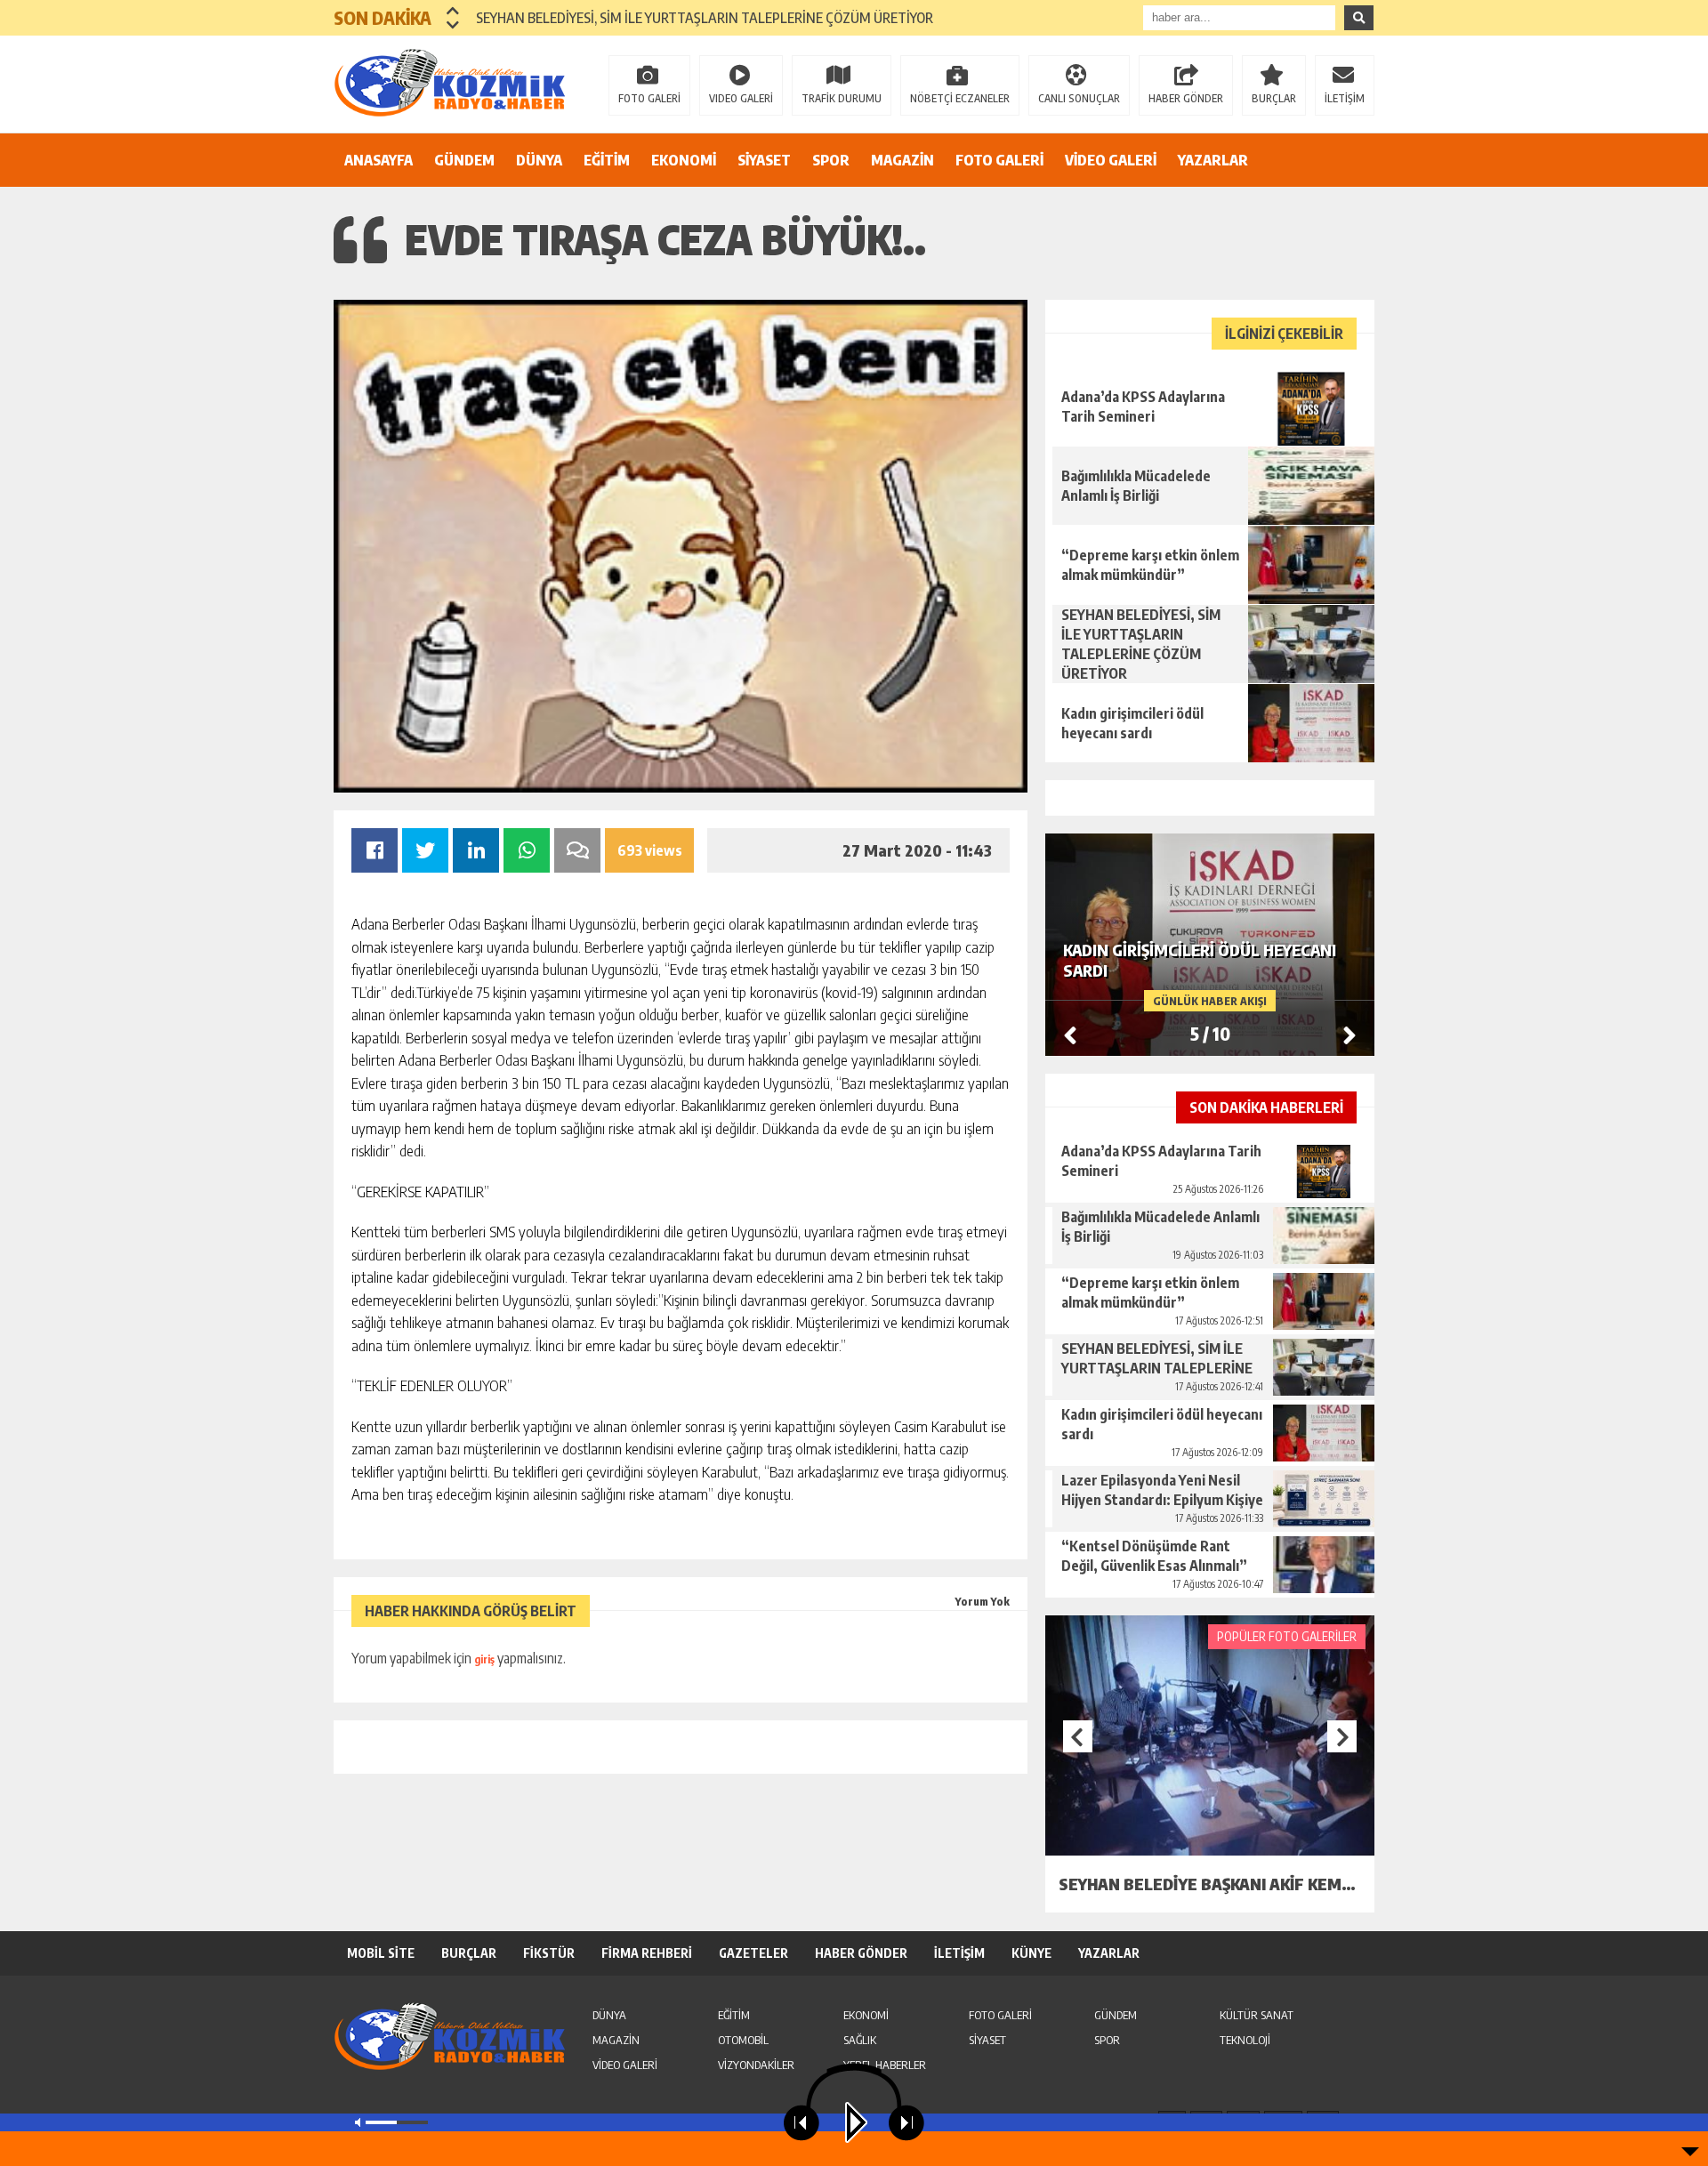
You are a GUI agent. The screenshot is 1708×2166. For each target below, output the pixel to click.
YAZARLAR (1213, 160)
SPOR (831, 160)
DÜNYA (539, 160)
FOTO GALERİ (649, 98)
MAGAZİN (902, 160)
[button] (453, 11)
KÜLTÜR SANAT (1257, 2015)
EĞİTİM (607, 160)
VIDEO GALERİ (741, 98)
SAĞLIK (860, 2040)
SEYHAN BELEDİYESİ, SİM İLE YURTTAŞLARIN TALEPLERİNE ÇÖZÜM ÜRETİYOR (705, 18)
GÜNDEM (464, 160)
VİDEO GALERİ (1111, 160)
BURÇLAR (1274, 98)
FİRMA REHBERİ (647, 1953)
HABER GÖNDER (1186, 98)
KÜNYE (1031, 1953)
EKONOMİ (684, 160)
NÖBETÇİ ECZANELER (960, 98)
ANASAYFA (379, 160)
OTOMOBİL (743, 2040)
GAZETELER (753, 1953)
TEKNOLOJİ (1245, 2040)
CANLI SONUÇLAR (1079, 98)
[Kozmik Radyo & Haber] (449, 83)
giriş (484, 1659)
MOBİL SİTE (381, 1953)
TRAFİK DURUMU (842, 98)
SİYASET (764, 160)
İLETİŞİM (1345, 98)
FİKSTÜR (549, 1953)
